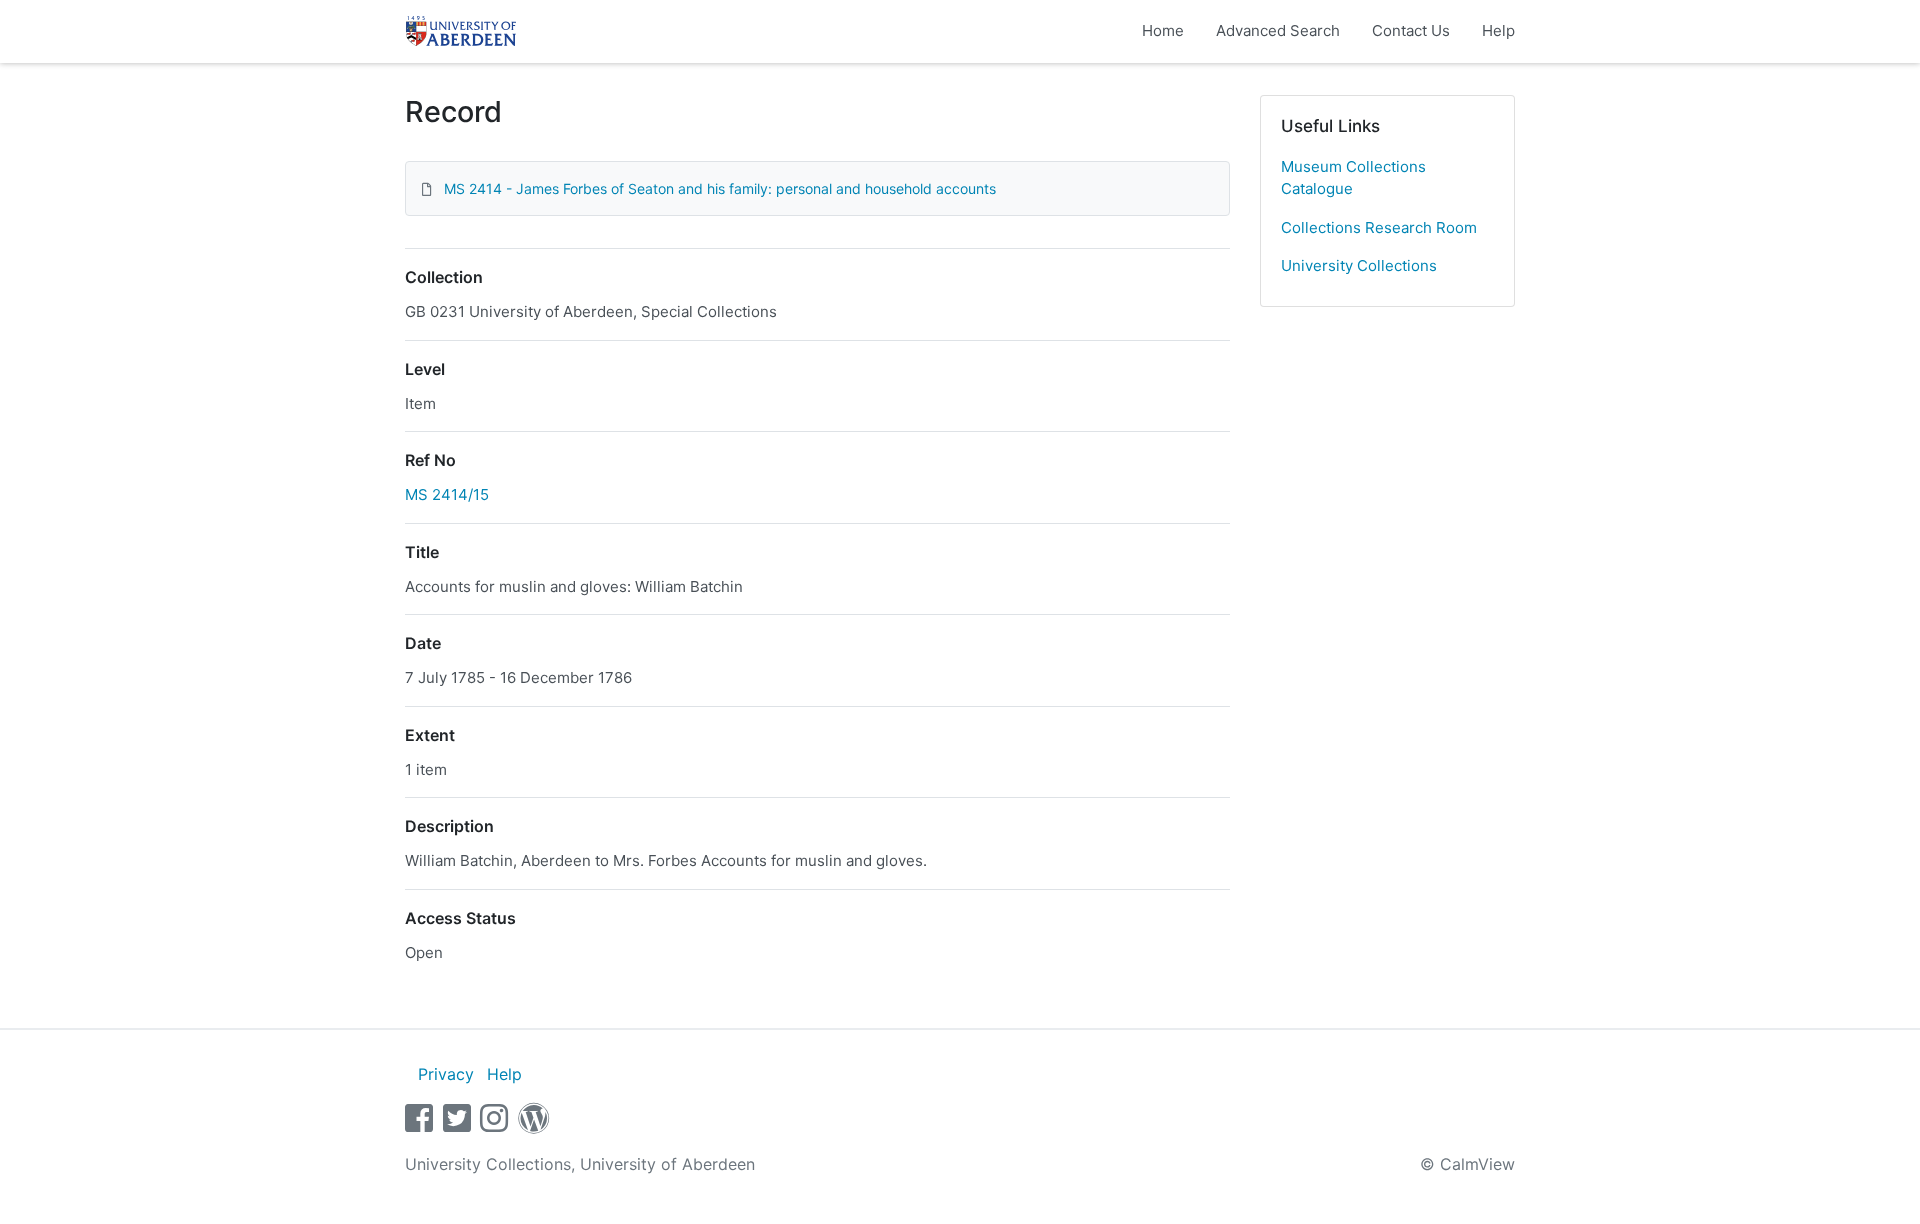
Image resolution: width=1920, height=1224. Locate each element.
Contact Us (1411, 30)
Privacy (446, 1074)
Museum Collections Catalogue (1353, 178)
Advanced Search (1278, 30)
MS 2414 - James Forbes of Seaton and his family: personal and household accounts (720, 188)
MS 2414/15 (447, 494)
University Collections (1359, 265)
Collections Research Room (1379, 227)
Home (1163, 30)
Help (1498, 30)
